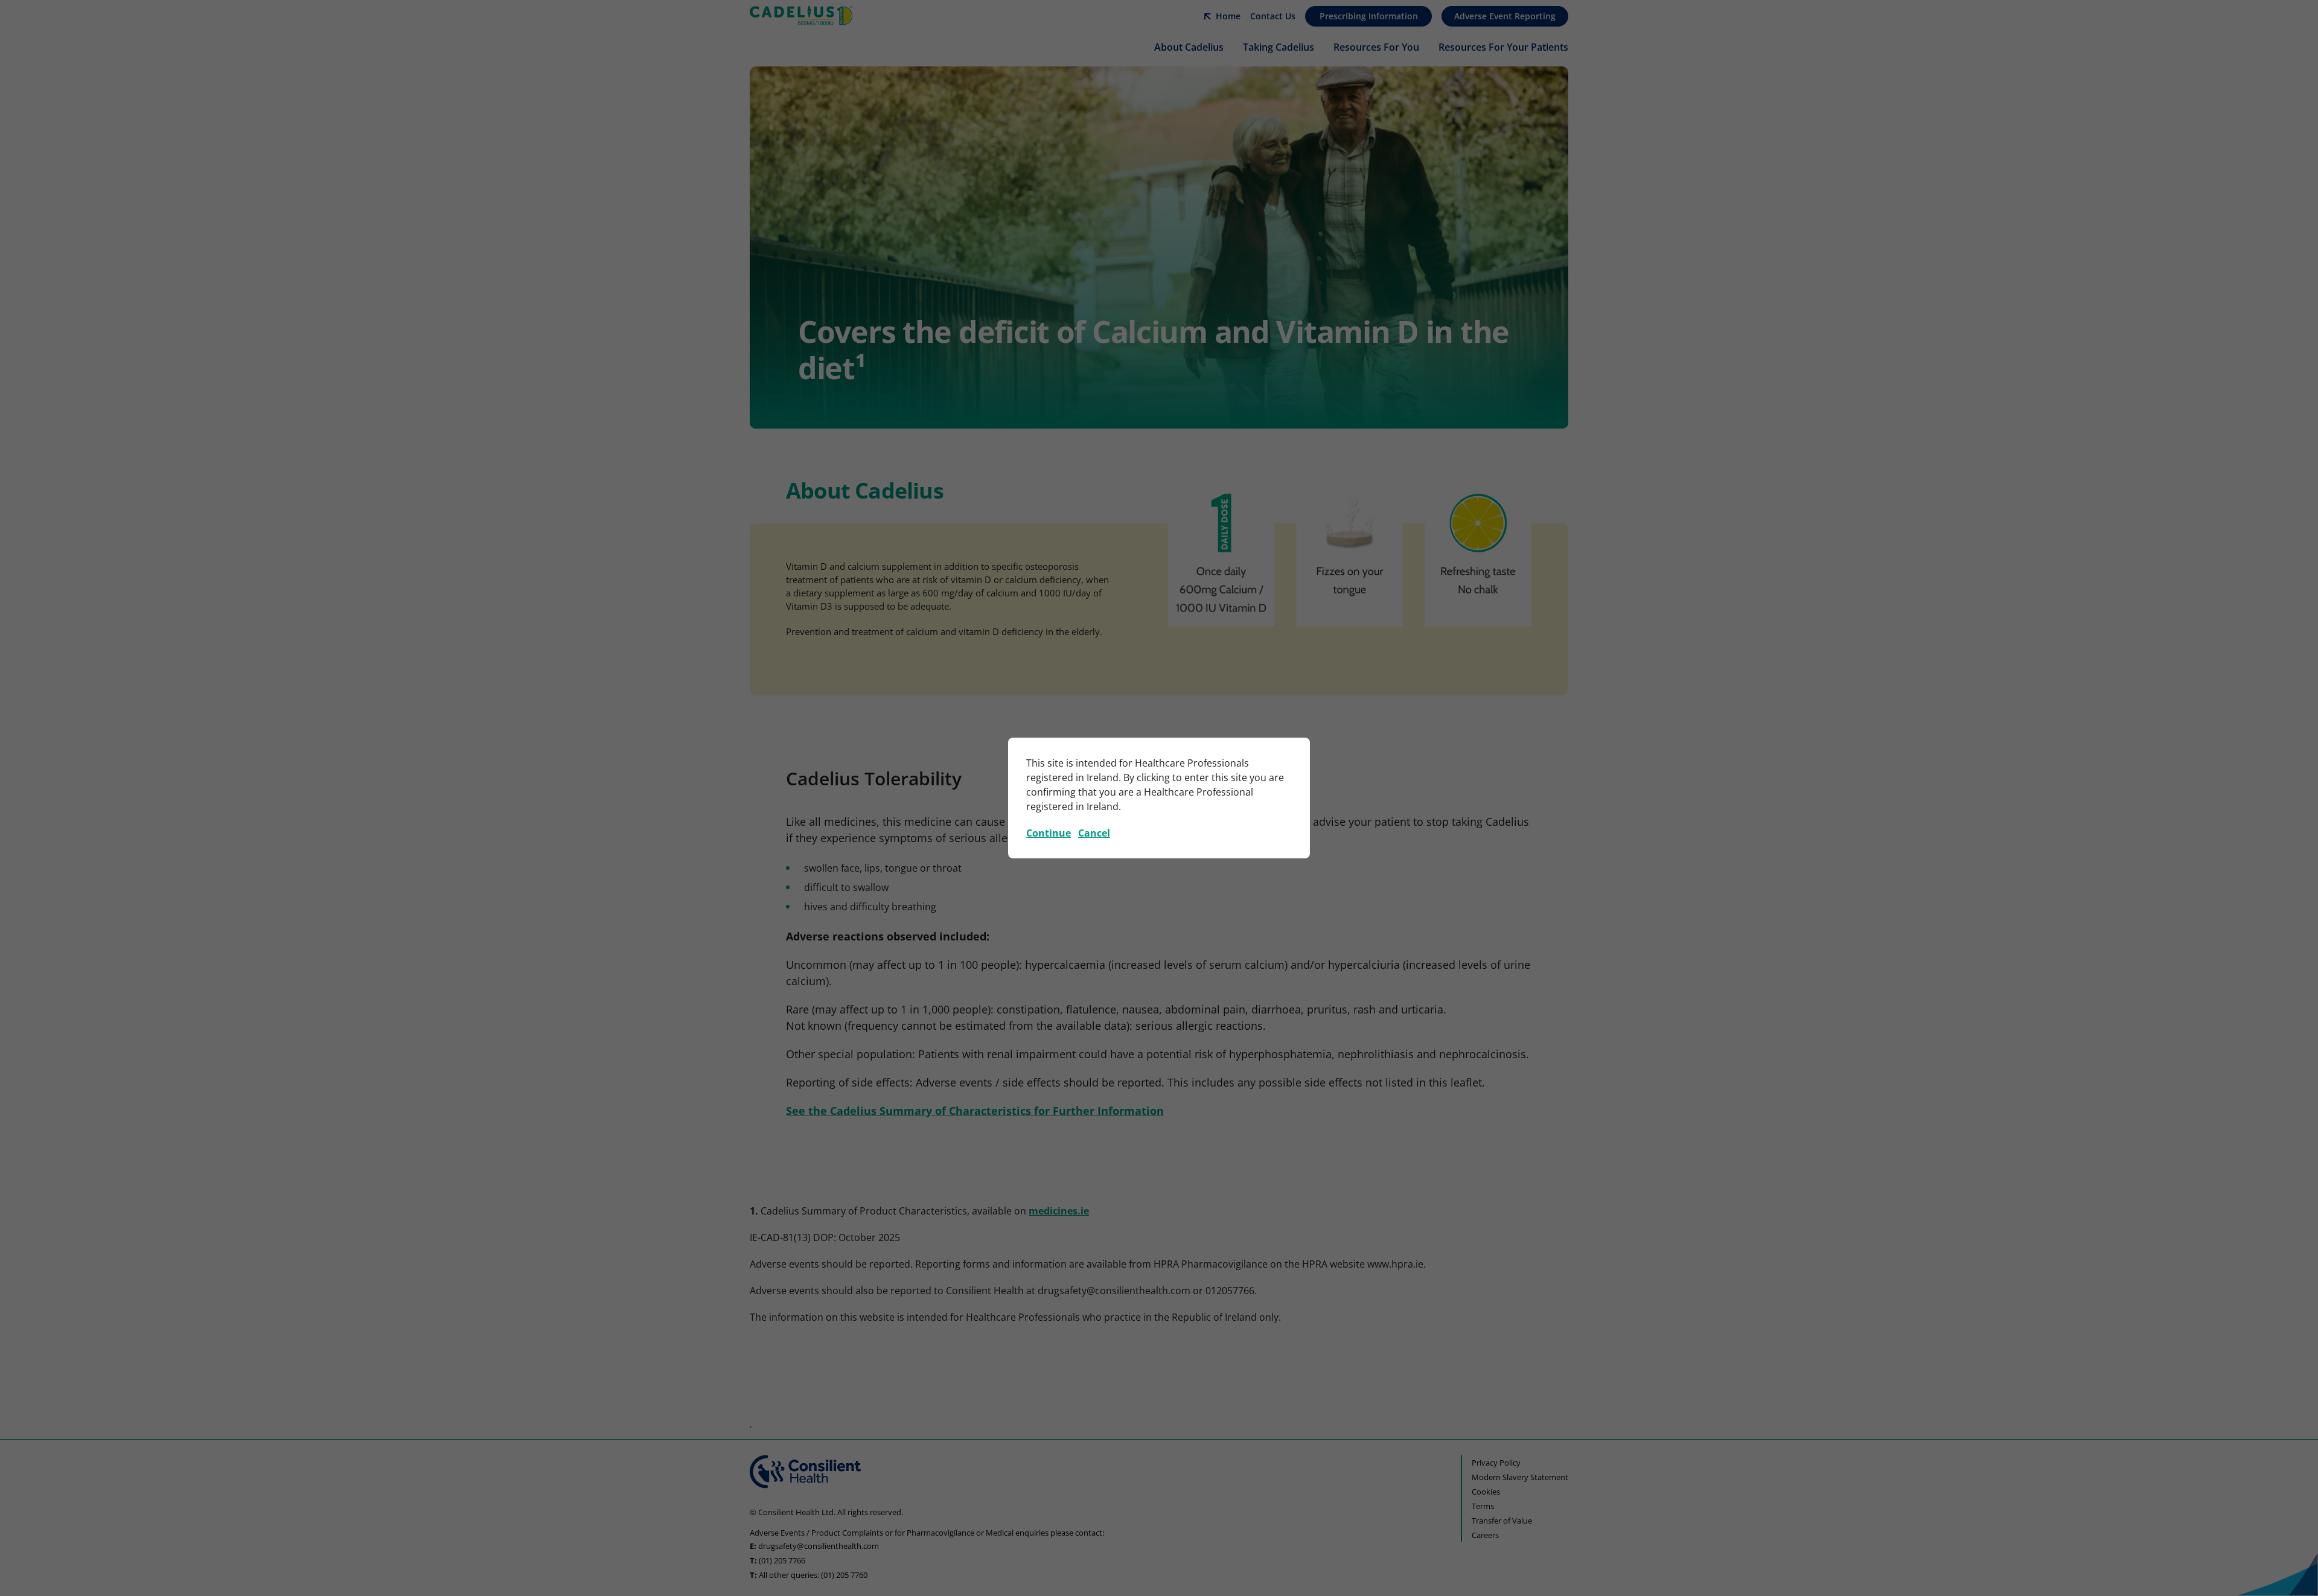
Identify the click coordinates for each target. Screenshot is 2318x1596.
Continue (1049, 833)
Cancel (1094, 833)
